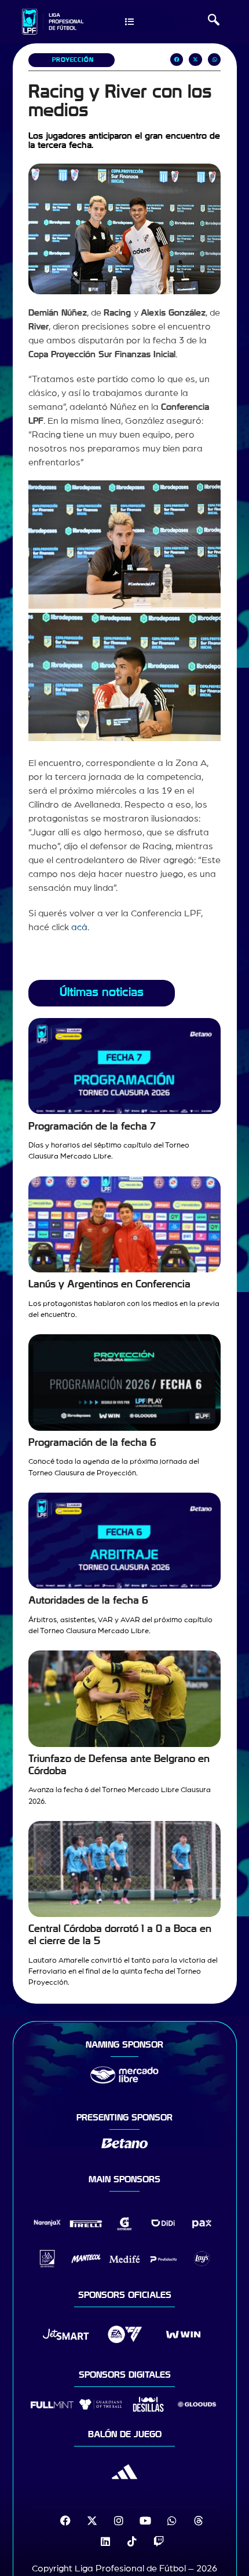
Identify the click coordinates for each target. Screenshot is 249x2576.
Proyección (73, 60)
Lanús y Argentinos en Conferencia (109, 1284)
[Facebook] (65, 2521)
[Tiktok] (132, 2541)
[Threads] (199, 2521)
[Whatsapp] (172, 2521)
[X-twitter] (92, 2521)
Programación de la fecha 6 (92, 1443)
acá (79, 927)
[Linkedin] (105, 2541)
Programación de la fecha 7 (92, 1126)
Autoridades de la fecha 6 (88, 1600)
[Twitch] (159, 2541)
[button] (214, 21)
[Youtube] (145, 2521)
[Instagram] (119, 2521)
